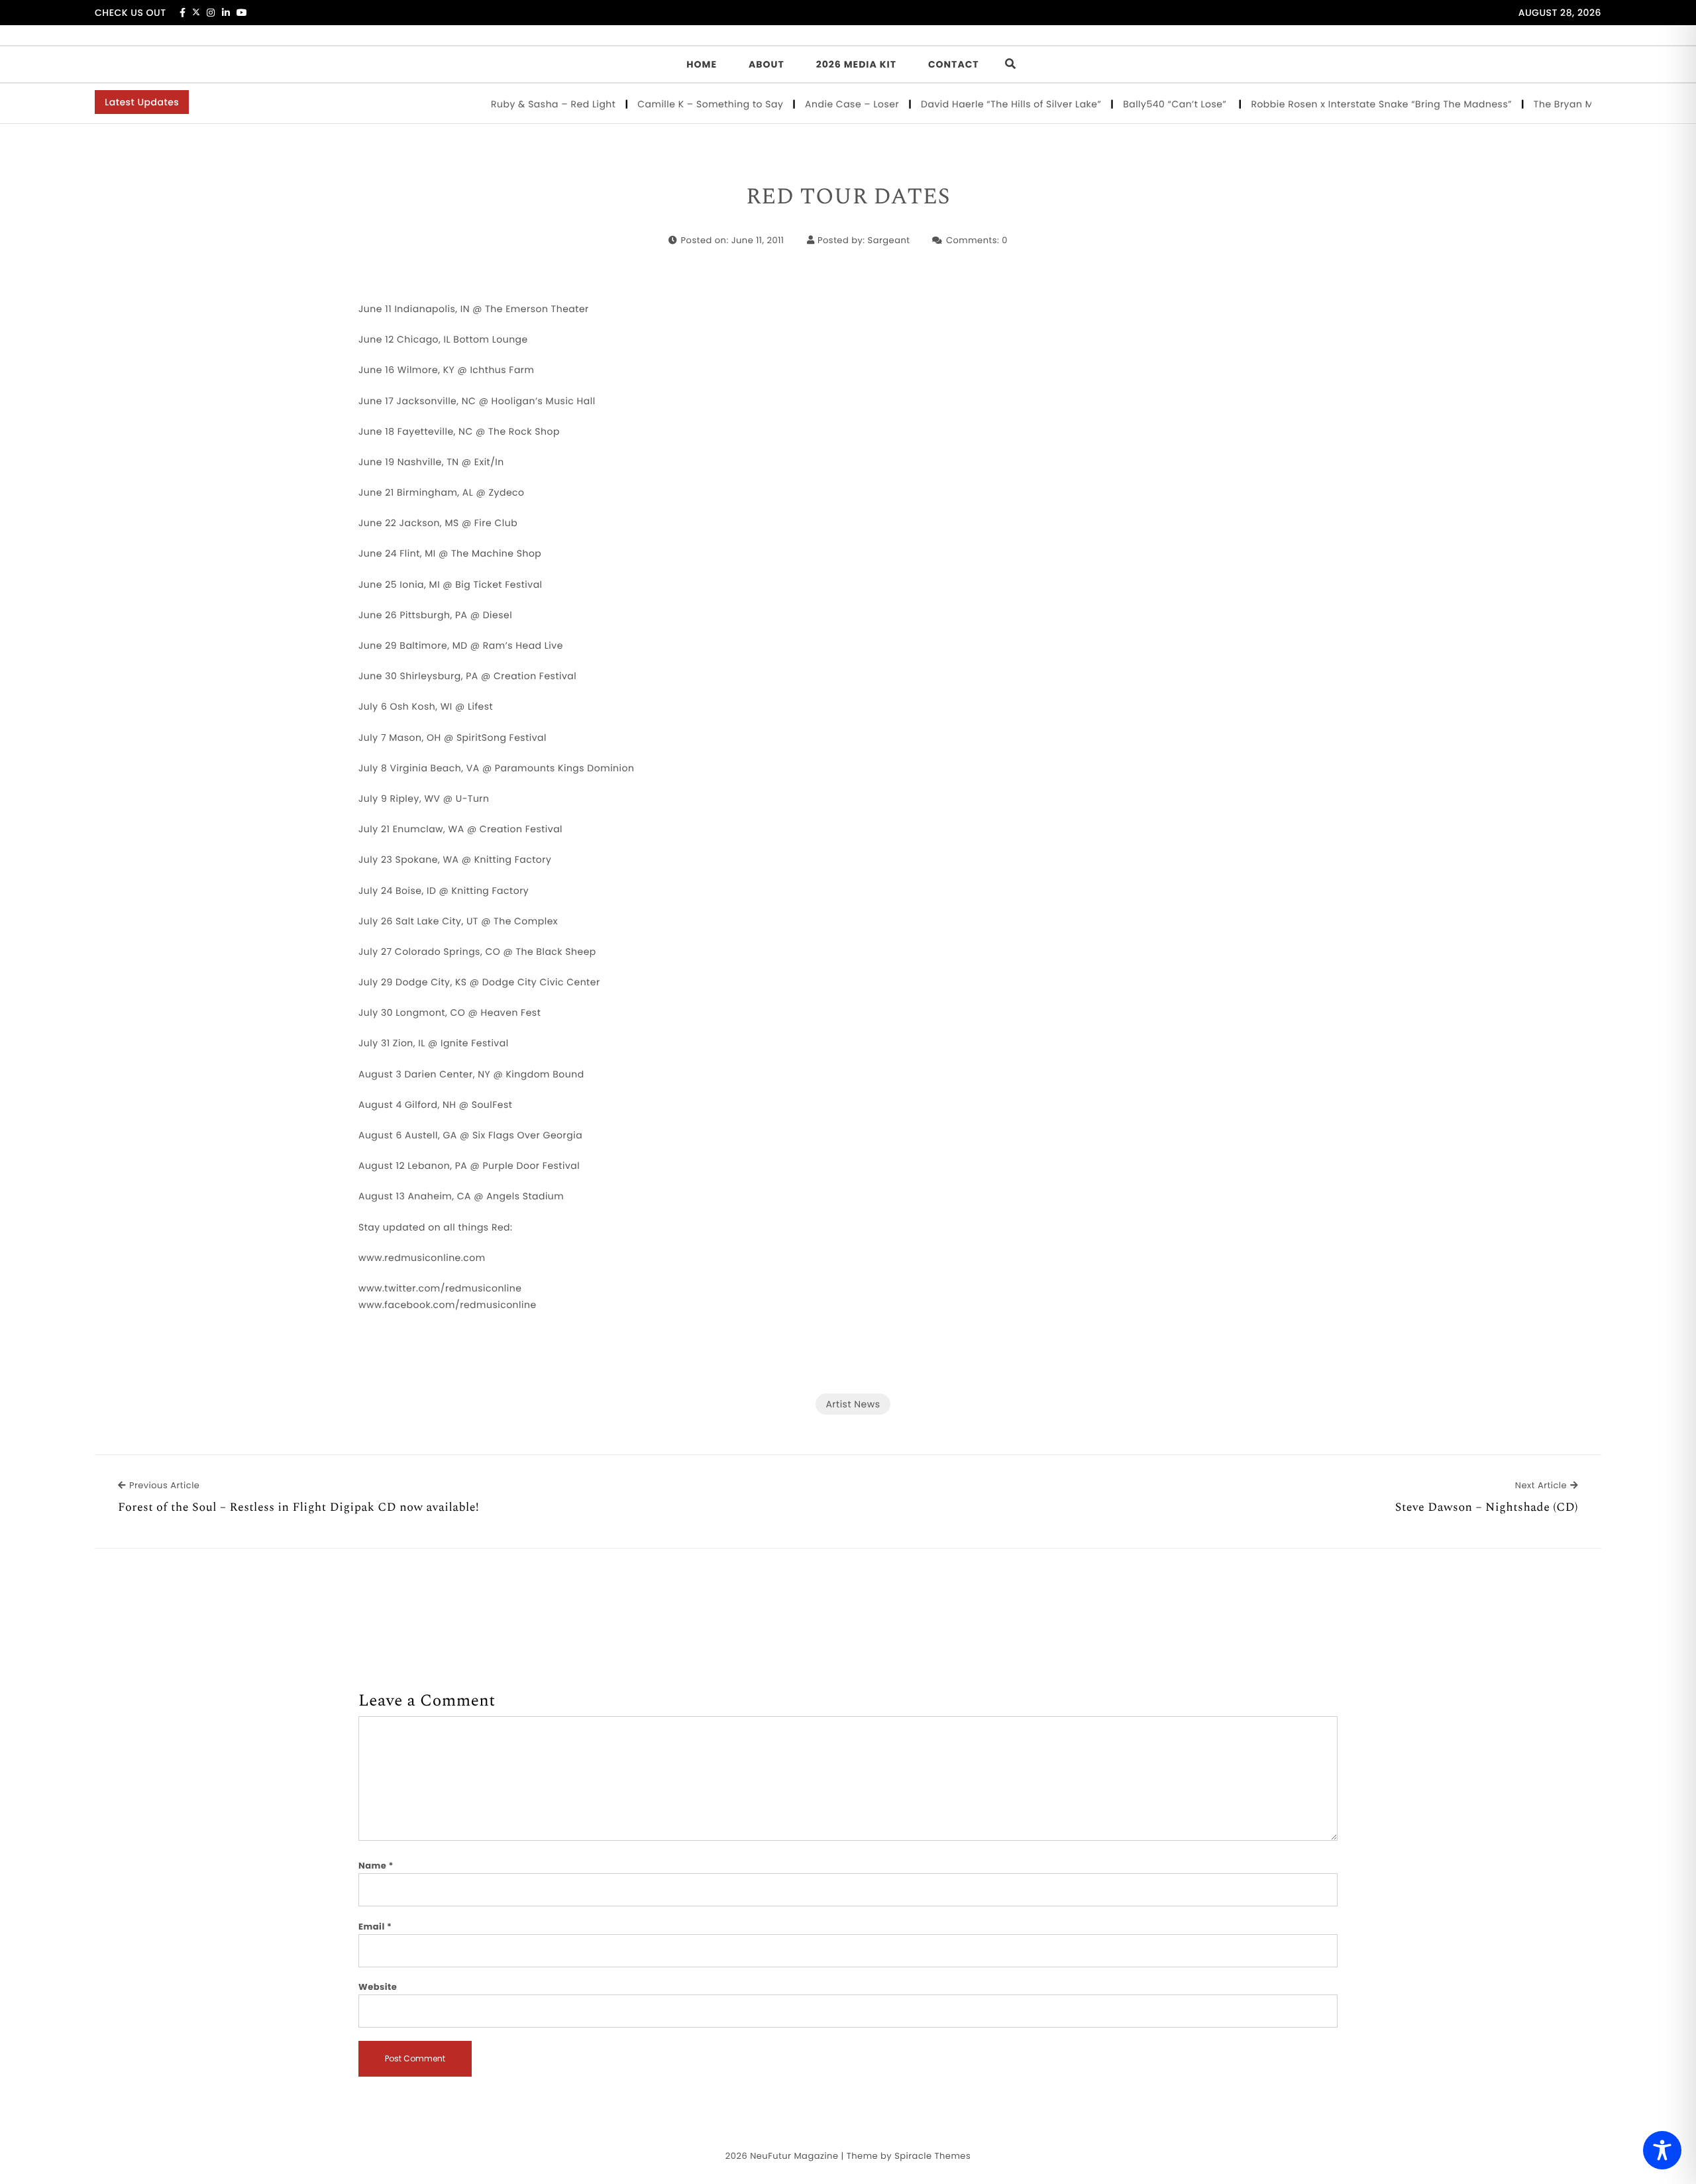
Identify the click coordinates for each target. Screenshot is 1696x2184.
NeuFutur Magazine (794, 2156)
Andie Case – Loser (815, 104)
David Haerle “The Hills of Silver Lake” (974, 104)
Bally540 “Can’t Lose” (1139, 104)
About (767, 64)
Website (378, 1987)
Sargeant (889, 240)
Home (702, 64)
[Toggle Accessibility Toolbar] (1662, 2150)
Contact (954, 64)
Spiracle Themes (932, 2156)
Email (375, 1927)
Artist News (853, 1404)
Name (376, 1866)
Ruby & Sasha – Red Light (516, 104)
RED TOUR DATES (848, 197)
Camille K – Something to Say (673, 104)
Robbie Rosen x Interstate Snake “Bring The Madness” (1344, 104)
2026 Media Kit (856, 64)
